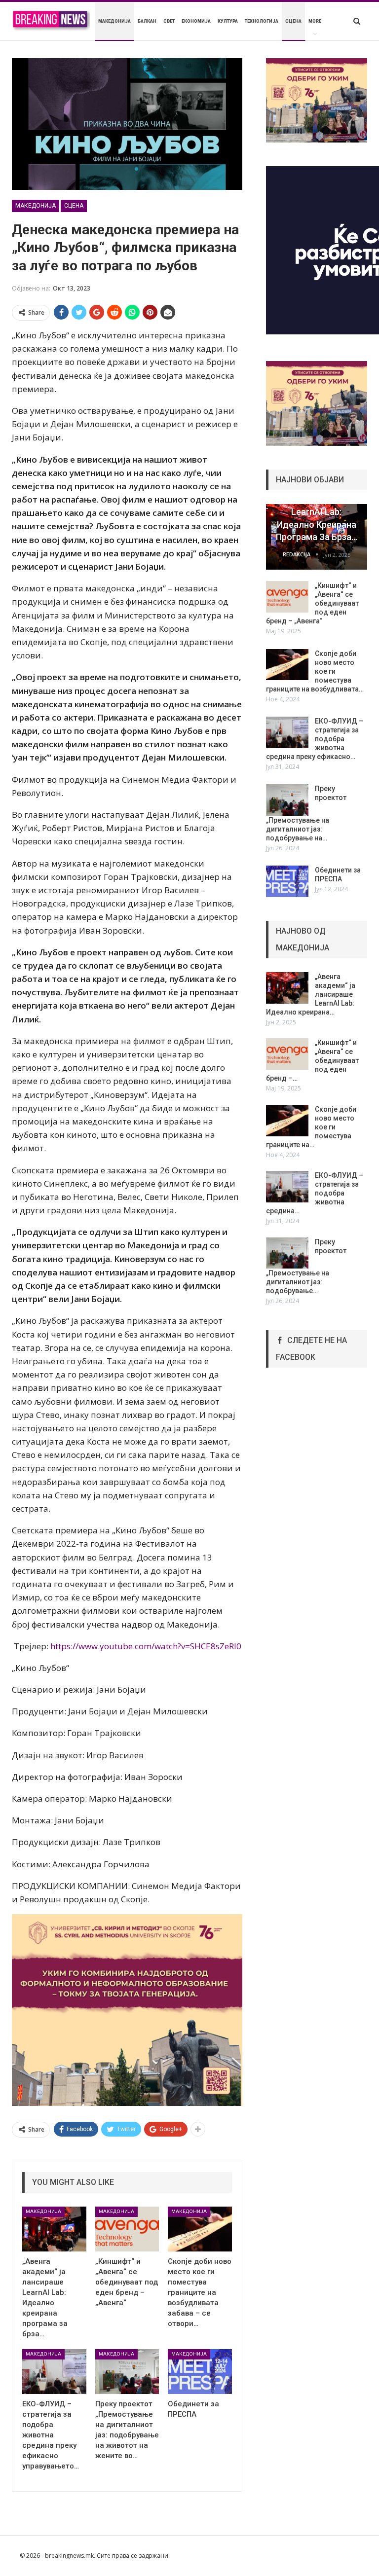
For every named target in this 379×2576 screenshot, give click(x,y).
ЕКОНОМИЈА (196, 21)
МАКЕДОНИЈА (114, 21)
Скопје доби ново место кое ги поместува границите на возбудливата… (315, 671)
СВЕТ (169, 21)
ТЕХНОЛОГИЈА (262, 21)
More (315, 21)
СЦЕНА (293, 21)
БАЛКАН (147, 21)
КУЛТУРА (228, 21)
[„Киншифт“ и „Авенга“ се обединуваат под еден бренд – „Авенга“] (127, 2229)
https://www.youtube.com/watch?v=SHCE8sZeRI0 (146, 1646)
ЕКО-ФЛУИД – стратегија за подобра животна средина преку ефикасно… (315, 739)
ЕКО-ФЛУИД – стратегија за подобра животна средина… (315, 1193)
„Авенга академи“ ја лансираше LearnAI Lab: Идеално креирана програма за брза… (317, 512)
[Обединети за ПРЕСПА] (200, 2372)
